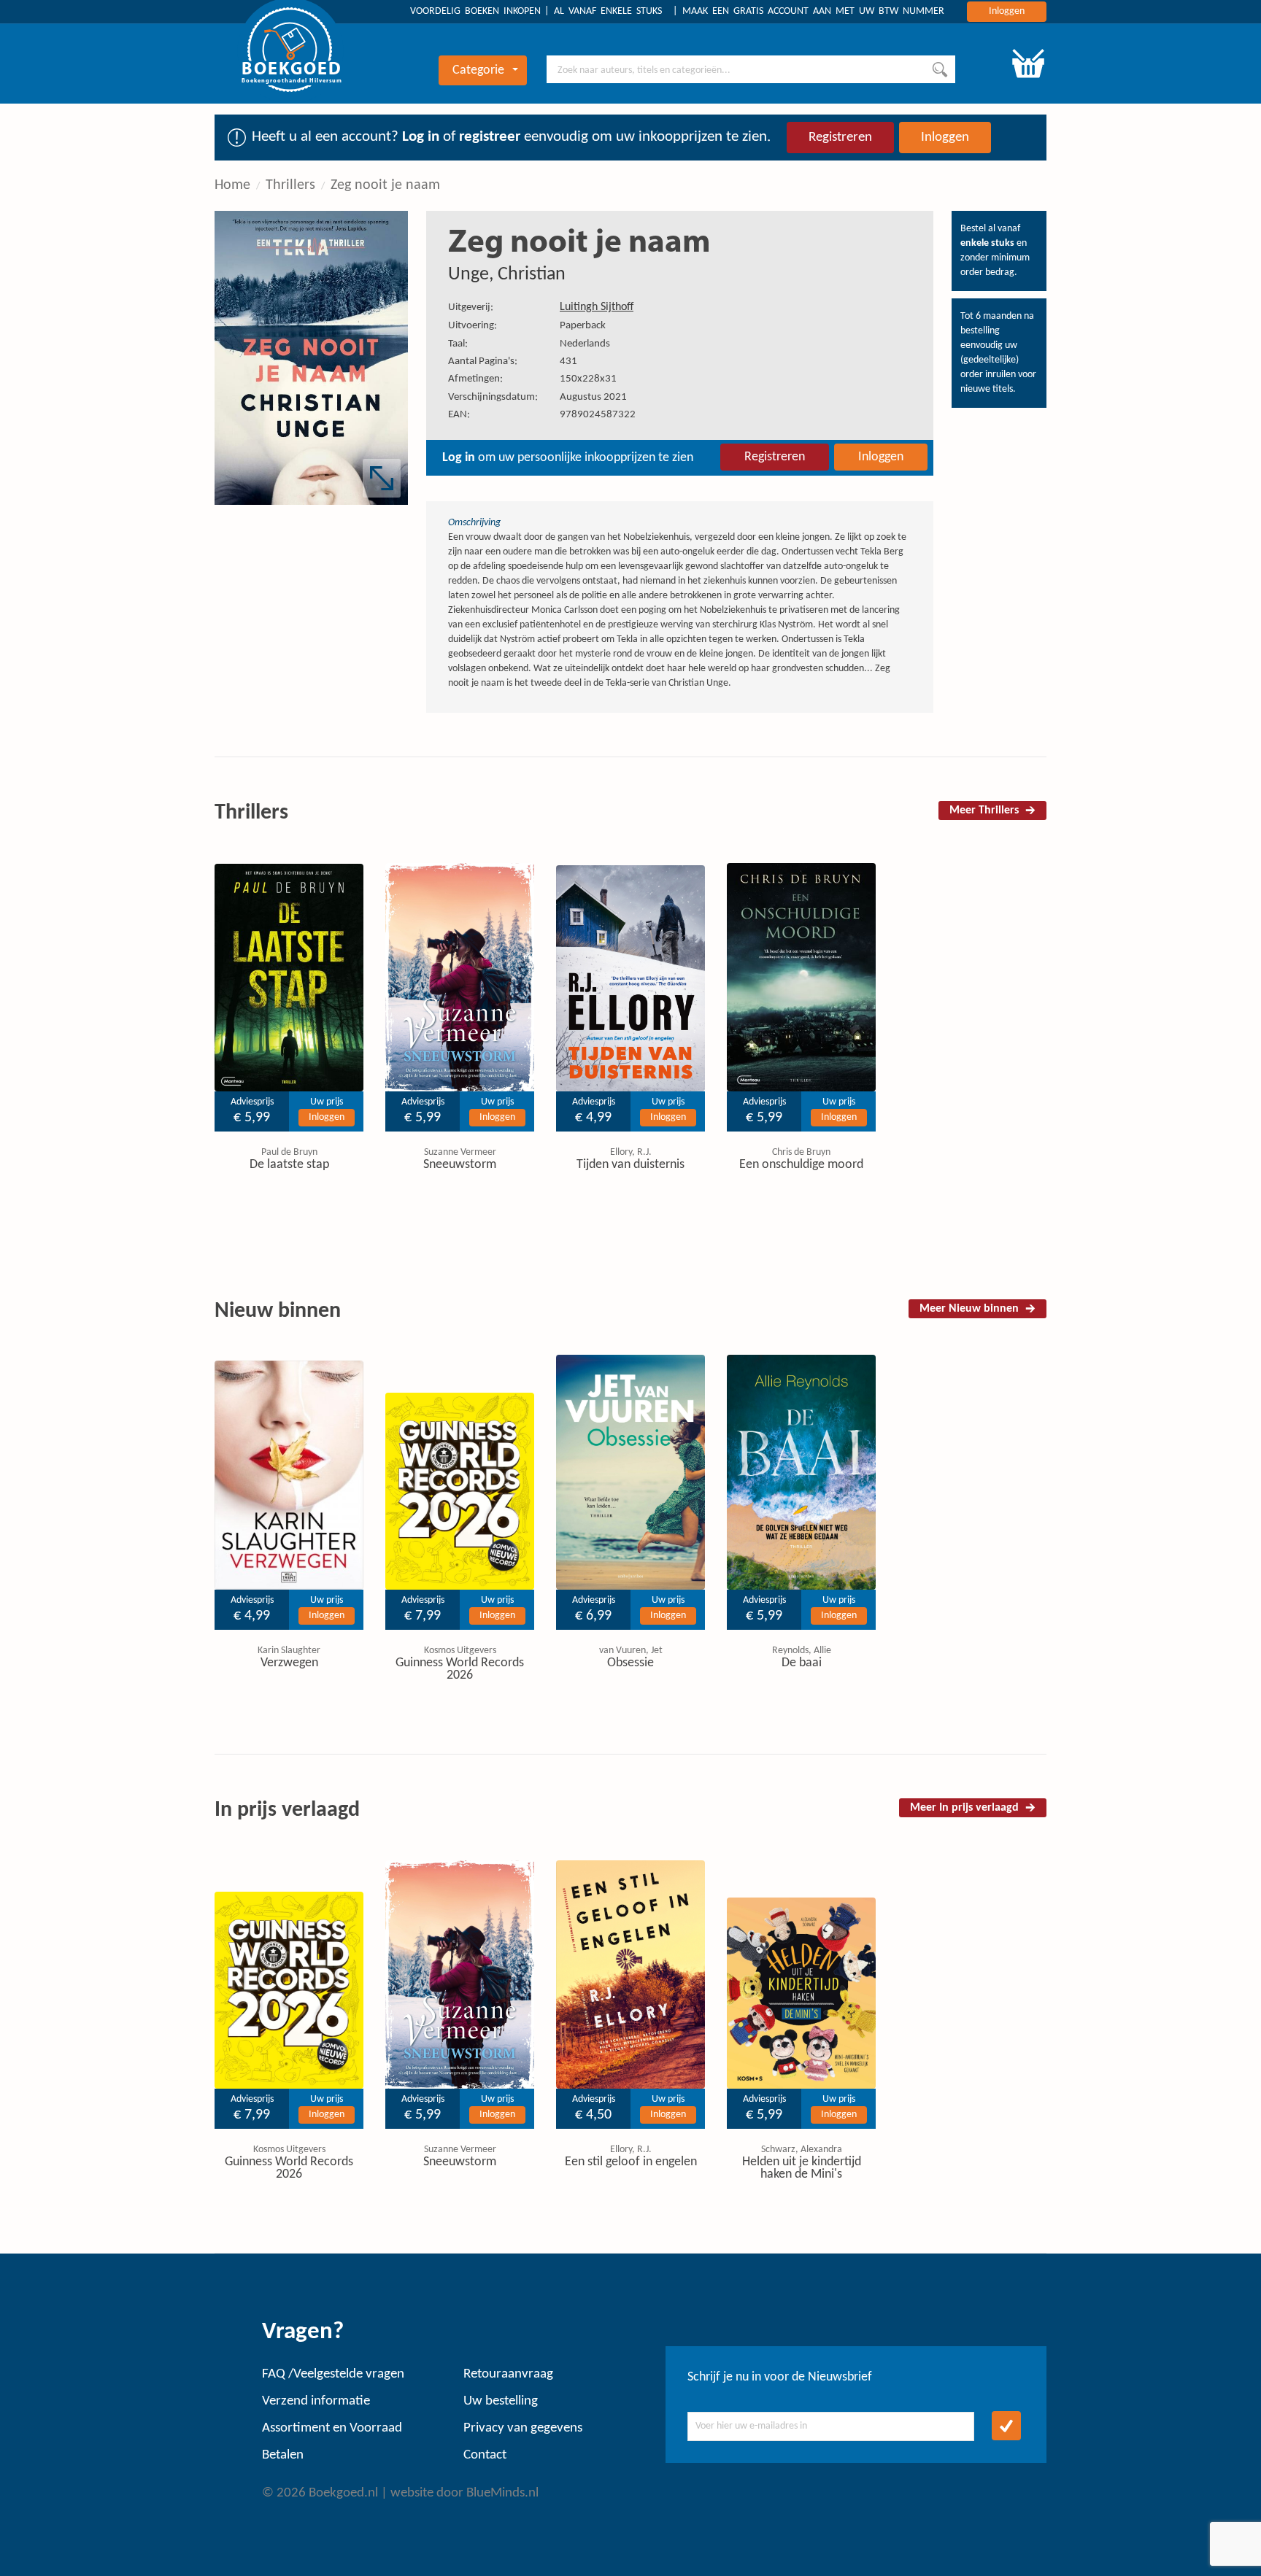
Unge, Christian (507, 275)
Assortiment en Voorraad (332, 2428)
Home (232, 185)
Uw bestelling (501, 2401)
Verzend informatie (316, 2401)
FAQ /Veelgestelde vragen (333, 2374)
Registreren (840, 138)
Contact (485, 2455)
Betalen (283, 2455)
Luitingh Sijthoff (597, 307)
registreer (490, 137)
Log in (421, 137)
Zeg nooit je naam (385, 185)
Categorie (478, 70)
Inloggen (1007, 11)
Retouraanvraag (508, 2374)
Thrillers (290, 185)
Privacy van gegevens (523, 2428)
